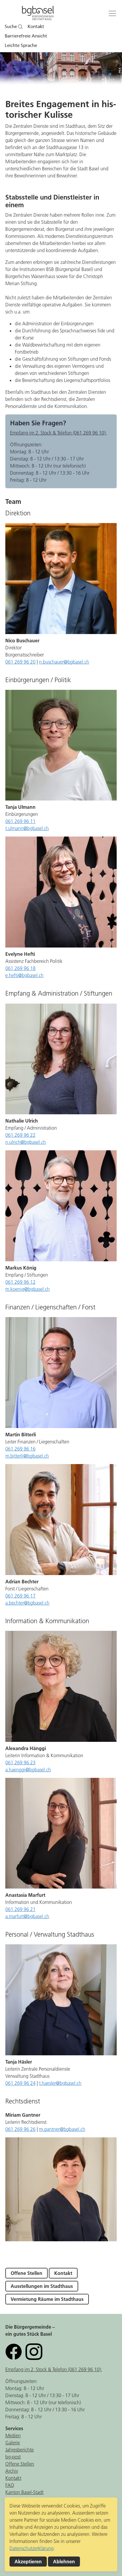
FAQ (10, 2485)
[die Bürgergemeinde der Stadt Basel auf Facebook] (14, 2351)
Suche (11, 27)
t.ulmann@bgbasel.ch (27, 828)
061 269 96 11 (20, 821)
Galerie (13, 2443)
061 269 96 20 (20, 662)
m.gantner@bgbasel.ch (62, 2129)
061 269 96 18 (20, 968)
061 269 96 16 (20, 1449)
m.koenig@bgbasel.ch (28, 1289)
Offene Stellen (27, 2273)
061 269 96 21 (20, 1909)
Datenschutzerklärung (32, 2548)
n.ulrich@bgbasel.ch (26, 1142)
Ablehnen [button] (64, 2562)
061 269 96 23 (20, 1762)
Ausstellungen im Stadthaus (42, 2286)
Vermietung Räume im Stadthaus (47, 2299)
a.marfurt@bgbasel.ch (27, 1916)
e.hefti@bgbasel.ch (24, 975)
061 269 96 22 (20, 1135)
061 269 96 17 (20, 1596)
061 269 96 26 (20, 2129)
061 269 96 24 (20, 2083)
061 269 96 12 (20, 1282)
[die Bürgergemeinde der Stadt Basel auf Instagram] (34, 2351)
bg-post (13, 2457)
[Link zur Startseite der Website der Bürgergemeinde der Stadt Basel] (38, 14)
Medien (13, 2435)
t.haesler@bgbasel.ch (60, 2083)
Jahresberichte (20, 2450)
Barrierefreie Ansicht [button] (26, 36)
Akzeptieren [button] (28, 2562)
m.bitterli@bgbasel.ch (27, 1456)
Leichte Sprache (21, 45)
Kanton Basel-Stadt (24, 2492)
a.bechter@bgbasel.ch (27, 1603)
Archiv (12, 2471)
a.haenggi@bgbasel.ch (28, 1770)
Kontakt (36, 27)
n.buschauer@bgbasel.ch (64, 662)
